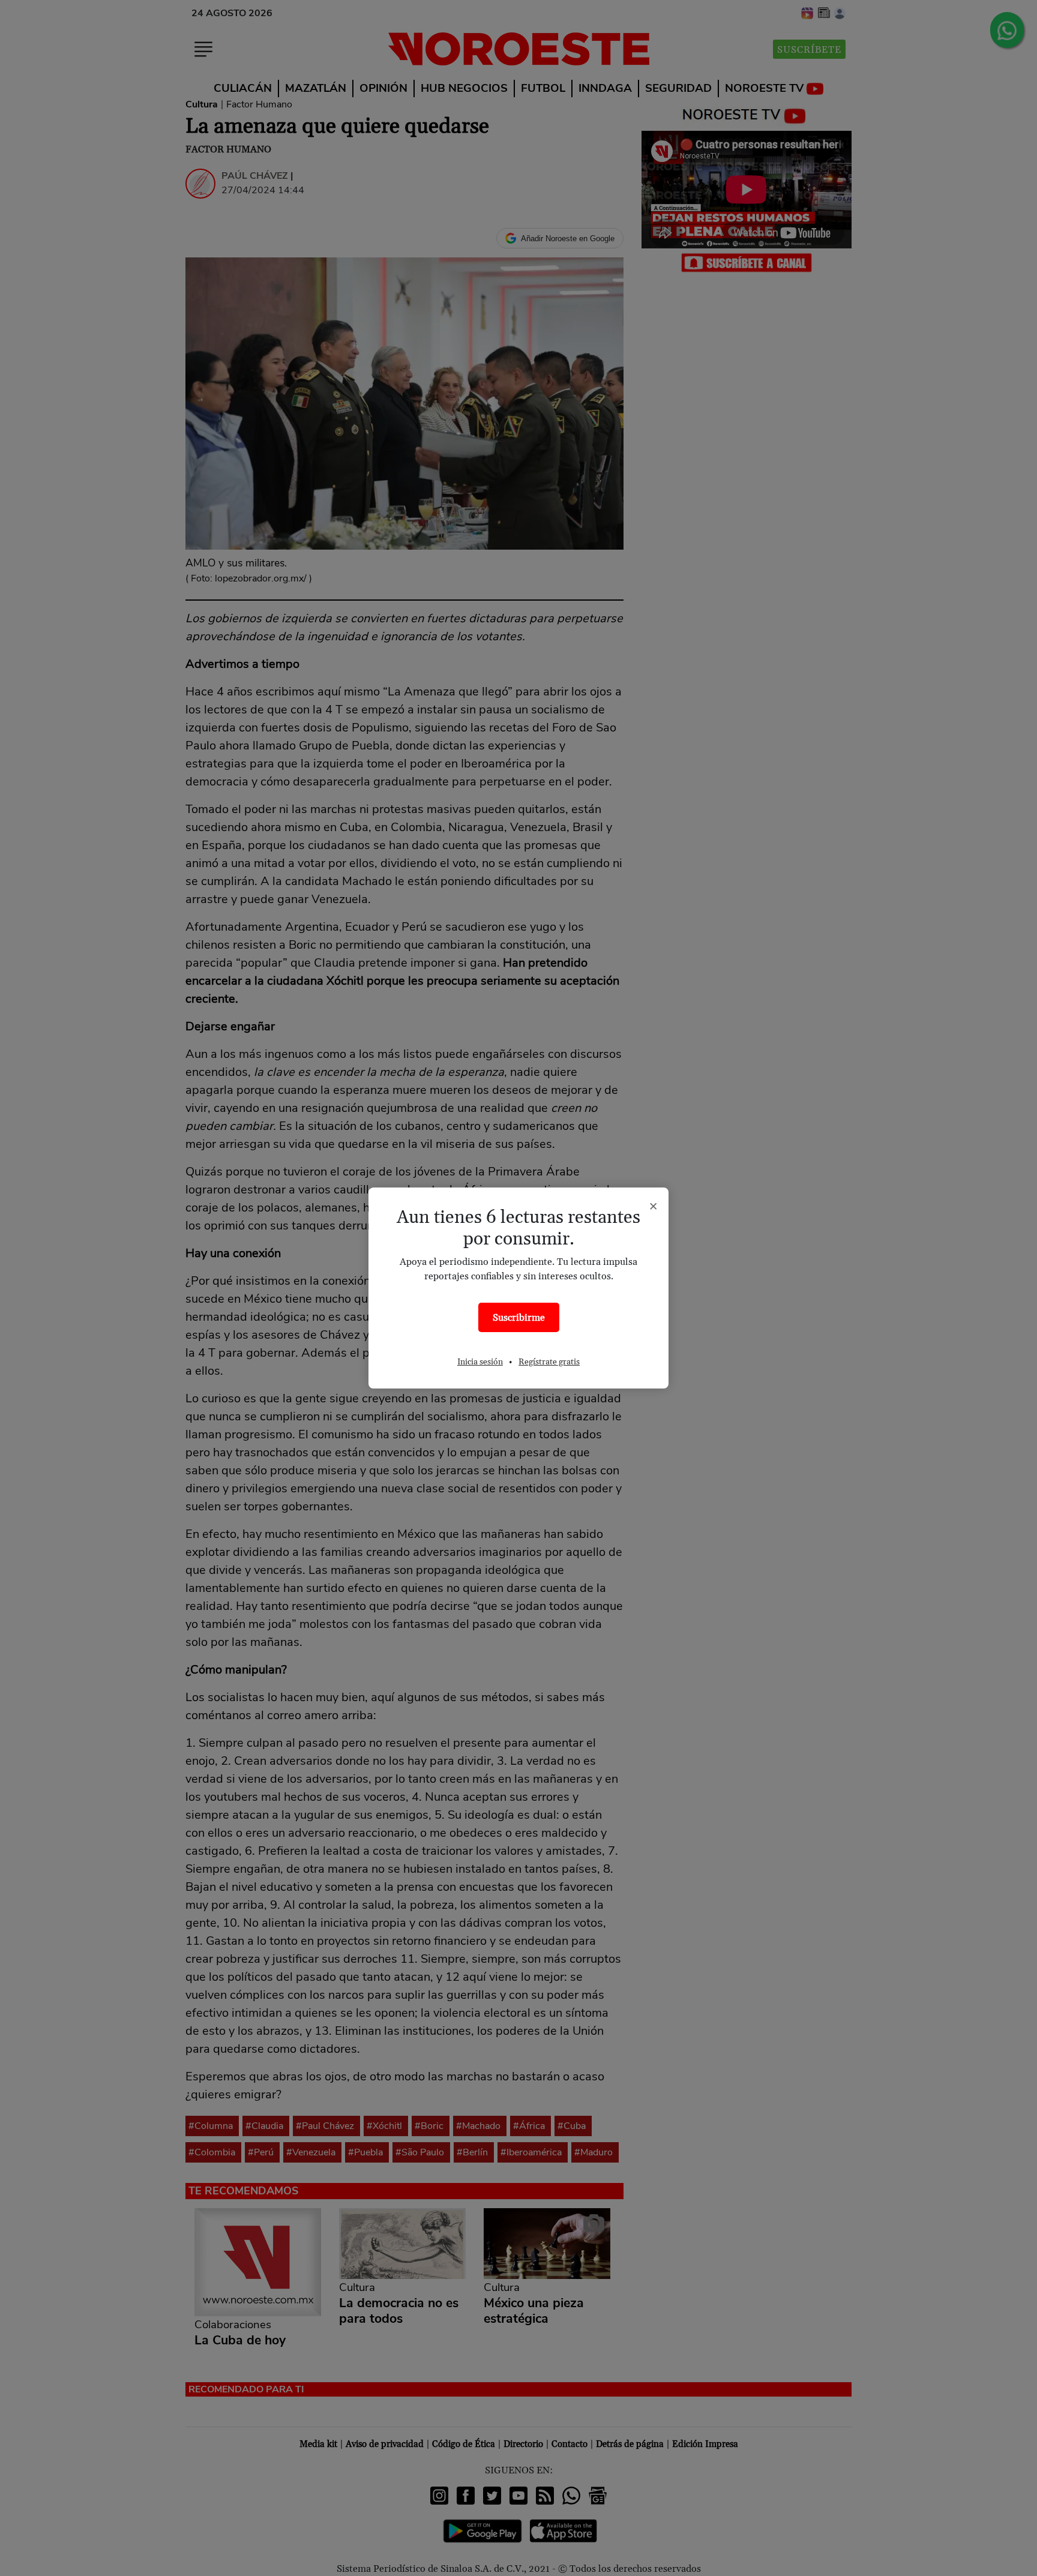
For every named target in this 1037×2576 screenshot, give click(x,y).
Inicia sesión (480, 1362)
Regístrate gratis (549, 1362)
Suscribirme (519, 1318)
